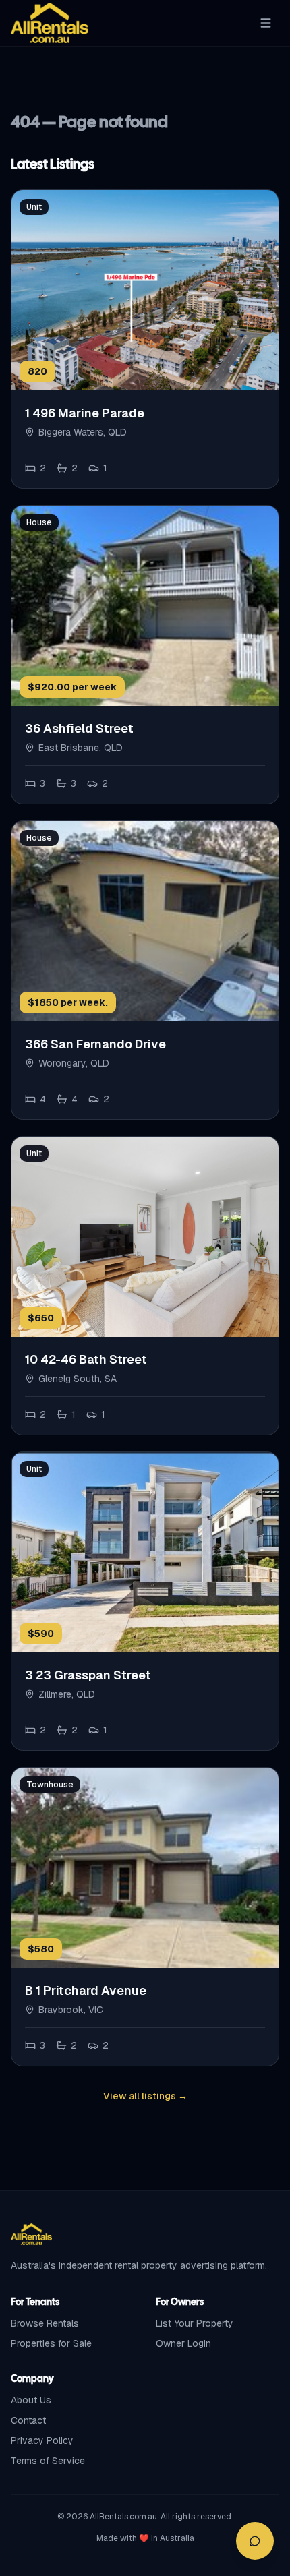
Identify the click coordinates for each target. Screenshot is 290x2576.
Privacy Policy (42, 2440)
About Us (31, 2400)
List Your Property (195, 2323)
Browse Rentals (45, 2323)
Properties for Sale (51, 2343)
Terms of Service (48, 2461)
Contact (28, 2420)
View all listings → (145, 2096)
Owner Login (183, 2343)
